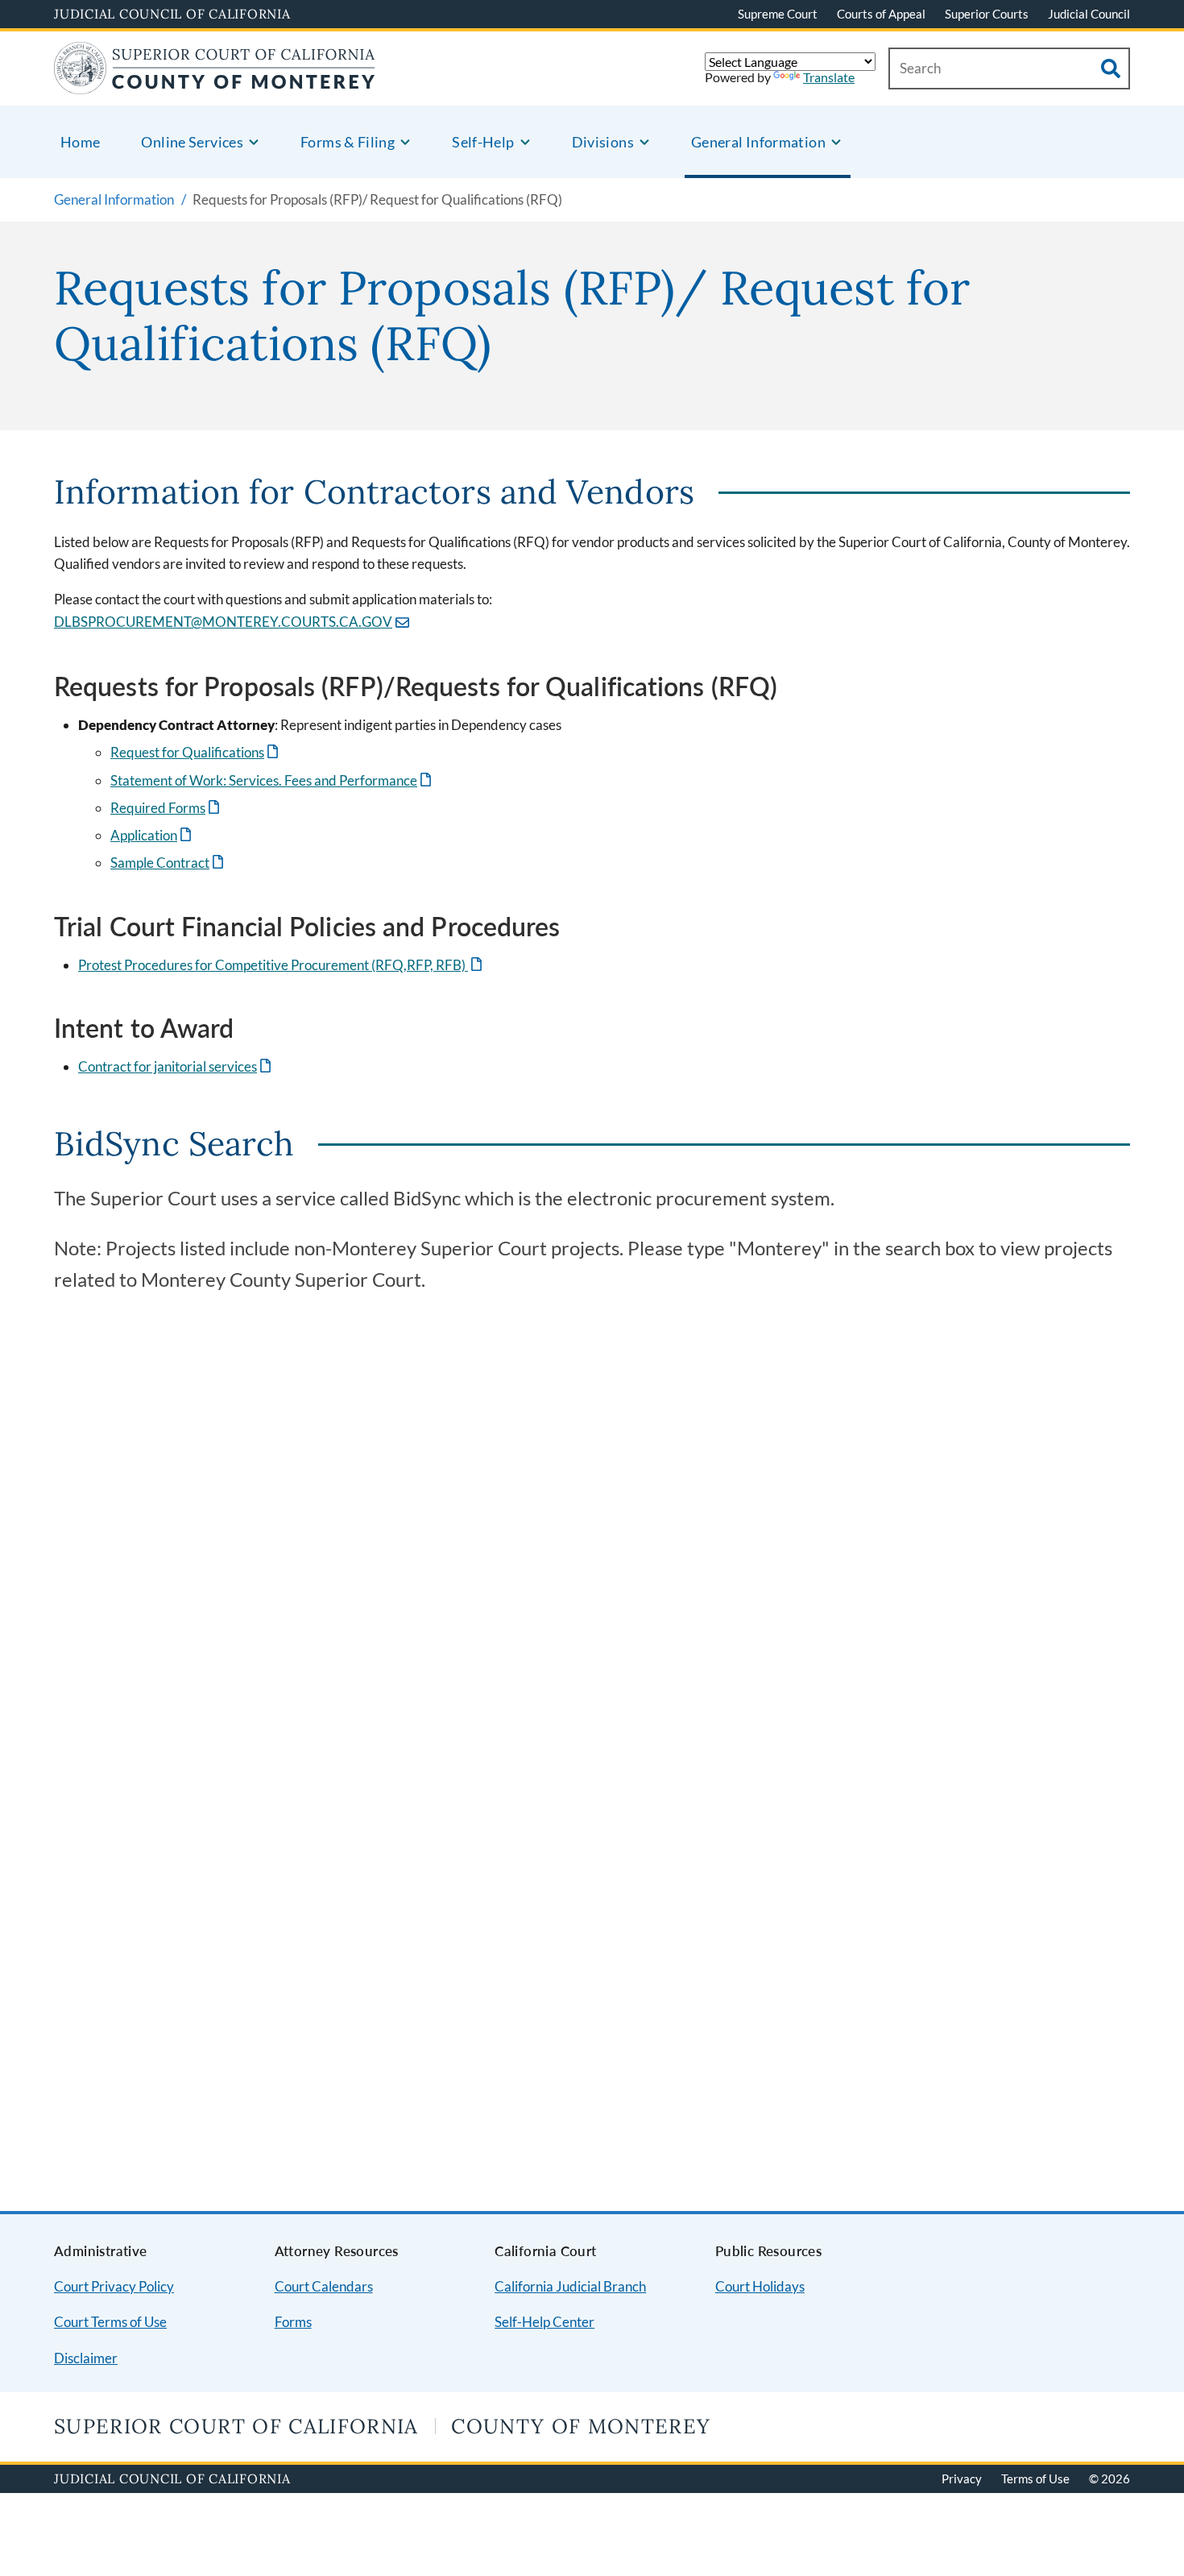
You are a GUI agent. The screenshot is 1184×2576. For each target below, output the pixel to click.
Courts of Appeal (881, 14)
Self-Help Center (544, 2322)
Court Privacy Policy (114, 2286)
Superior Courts (987, 14)
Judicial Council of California (172, 14)
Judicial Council (1089, 14)
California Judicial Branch (570, 2286)
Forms (293, 2322)
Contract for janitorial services (176, 1066)
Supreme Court (778, 14)
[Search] (1111, 68)
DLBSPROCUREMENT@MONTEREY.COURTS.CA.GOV (223, 622)
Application (152, 835)
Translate (829, 77)
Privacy (962, 2479)
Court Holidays (760, 2286)
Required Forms (166, 808)
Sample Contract (168, 863)
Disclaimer (86, 2358)
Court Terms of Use (110, 2322)
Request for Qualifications (196, 752)
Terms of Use (1035, 2479)
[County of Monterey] (215, 84)
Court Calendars (324, 2286)
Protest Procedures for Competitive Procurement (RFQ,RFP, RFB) (282, 965)
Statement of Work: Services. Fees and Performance (272, 780)
